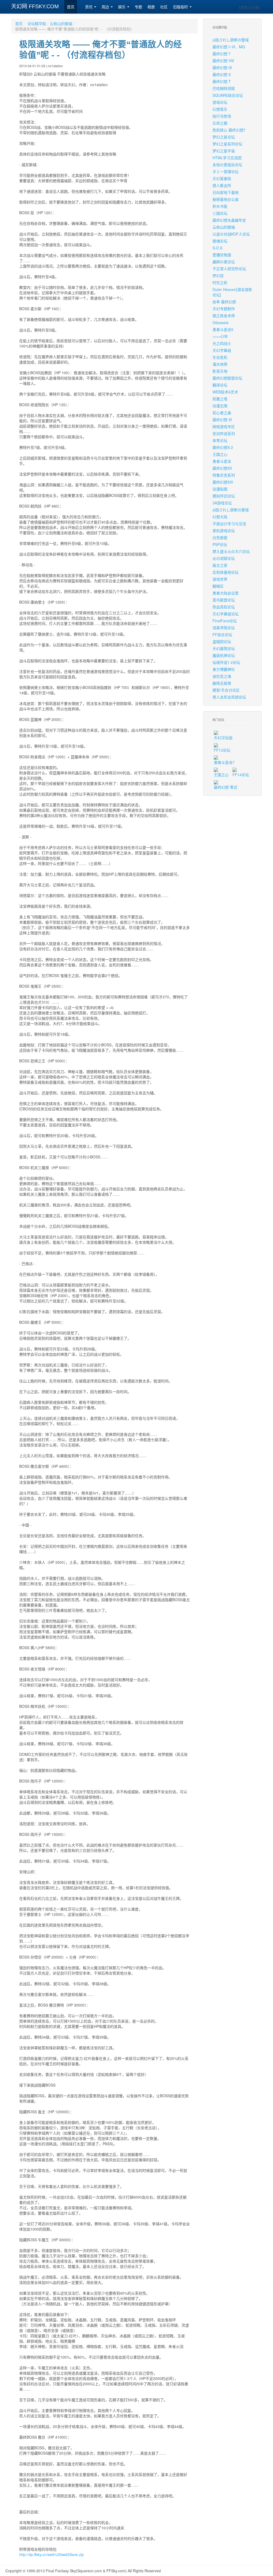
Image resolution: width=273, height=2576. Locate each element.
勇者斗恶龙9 (223, 329)
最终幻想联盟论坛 (227, 378)
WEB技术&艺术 (225, 392)
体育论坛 (220, 440)
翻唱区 (218, 586)
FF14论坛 (241, 775)
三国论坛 (220, 213)
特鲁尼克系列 (224, 475)
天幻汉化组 (223, 737)
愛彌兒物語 (222, 255)
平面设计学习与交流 (229, 524)
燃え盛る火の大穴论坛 (231, 551)
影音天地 (220, 371)
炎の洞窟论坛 (224, 558)
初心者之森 (222, 413)
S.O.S (217, 248)
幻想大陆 (220, 517)
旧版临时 (181, 7)
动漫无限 (220, 406)
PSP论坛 (220, 544)
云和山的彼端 (61, 23)
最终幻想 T (222, 81)
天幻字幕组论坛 (226, 614)
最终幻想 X (222, 74)
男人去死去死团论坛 (229, 697)
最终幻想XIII (223, 482)
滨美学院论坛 (224, 628)
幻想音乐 (220, 109)
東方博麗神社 (224, 669)
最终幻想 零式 (226, 787)
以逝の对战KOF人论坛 (231, 234)
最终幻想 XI (222, 420)
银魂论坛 (220, 241)
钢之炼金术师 (224, 316)
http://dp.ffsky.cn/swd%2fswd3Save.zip (51, 2554)
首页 (71, 7)
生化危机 (220, 357)
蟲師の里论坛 (224, 262)
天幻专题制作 (224, 309)
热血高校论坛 (224, 607)
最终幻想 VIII (223, 61)
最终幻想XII (222, 468)
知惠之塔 (220, 399)
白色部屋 (220, 537)
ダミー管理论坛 (226, 172)
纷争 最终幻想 (224, 302)
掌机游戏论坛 (224, 531)
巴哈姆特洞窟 (224, 88)
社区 (164, 7)
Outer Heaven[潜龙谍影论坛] (232, 292)
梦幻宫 (218, 276)
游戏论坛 (220, 102)
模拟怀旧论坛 (224, 496)
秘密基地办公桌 (226, 199)
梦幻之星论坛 (224, 137)
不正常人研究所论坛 (229, 269)
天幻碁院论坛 (224, 648)
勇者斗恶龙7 (224, 762)
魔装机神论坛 (224, 655)
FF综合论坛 (222, 635)
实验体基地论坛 (226, 572)
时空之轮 (220, 282)
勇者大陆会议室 (226, 593)
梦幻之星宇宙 (224, 151)
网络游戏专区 (224, 426)
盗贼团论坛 (222, 641)
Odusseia (220, 322)
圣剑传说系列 (224, 433)
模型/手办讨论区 (226, 690)
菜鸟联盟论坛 (224, 600)
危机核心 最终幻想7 (229, 130)
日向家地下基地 (226, 192)
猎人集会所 (222, 185)
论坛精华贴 (37, 23)
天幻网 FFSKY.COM (35, 6)
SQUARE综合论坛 (228, 95)
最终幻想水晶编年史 (229, 220)
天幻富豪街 (222, 178)
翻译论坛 (220, 385)
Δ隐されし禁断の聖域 (231, 40)
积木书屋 (220, 206)
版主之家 (220, 565)
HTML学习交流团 (227, 158)
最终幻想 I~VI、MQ (229, 47)
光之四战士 (222, 343)
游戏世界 (220, 579)
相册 (151, 7)
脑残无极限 (222, 683)
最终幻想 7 (222, 54)
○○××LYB (220, 336)
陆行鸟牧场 (222, 116)
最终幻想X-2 (223, 447)
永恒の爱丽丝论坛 (227, 165)
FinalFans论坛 (225, 621)
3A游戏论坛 (222, 503)
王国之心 (220, 454)
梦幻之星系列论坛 (227, 144)
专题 (138, 7)
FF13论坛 (222, 750)
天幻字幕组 (222, 350)
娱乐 (122, 7)
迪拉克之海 (222, 676)
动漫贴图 (220, 489)
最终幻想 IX (222, 67)
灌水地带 (220, 364)
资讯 (89, 7)
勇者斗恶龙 (222, 461)
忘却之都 (220, 123)
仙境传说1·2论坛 (226, 662)
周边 (106, 7)
